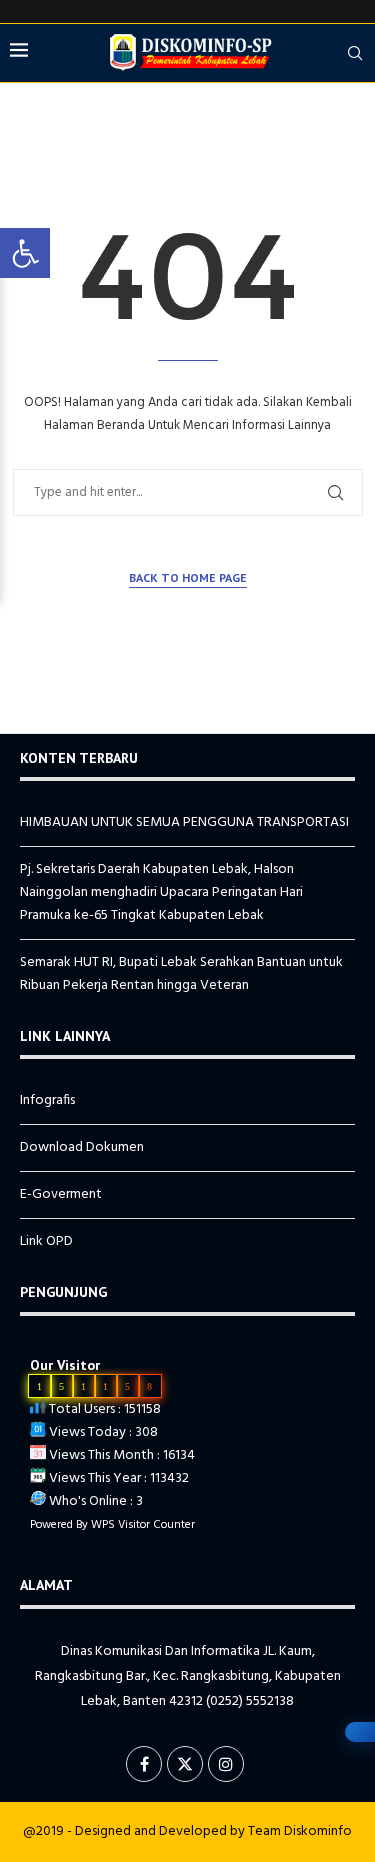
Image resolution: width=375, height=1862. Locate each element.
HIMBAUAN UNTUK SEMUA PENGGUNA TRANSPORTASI (184, 822)
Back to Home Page (188, 577)
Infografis (47, 1100)
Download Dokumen (82, 1147)
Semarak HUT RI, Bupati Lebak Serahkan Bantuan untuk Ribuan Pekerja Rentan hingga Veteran (181, 974)
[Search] (355, 53)
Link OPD (46, 1241)
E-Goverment (61, 1194)
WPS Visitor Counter (143, 1525)
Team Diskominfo (300, 1831)
